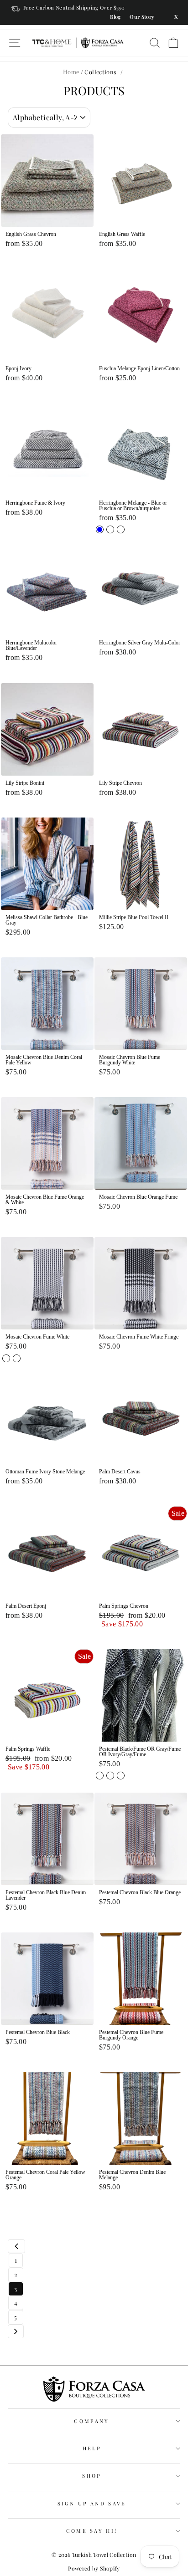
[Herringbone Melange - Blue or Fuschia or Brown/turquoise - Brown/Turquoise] (121, 529)
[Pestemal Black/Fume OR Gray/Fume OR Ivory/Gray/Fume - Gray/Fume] (110, 1776)
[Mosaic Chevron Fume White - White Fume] (6, 1358)
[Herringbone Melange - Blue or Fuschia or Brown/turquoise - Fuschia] (110, 529)
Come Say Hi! (92, 2531)
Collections (100, 72)
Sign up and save (92, 2503)
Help (92, 2448)
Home (71, 72)
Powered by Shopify (94, 2568)
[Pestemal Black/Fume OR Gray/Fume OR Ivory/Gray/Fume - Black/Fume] (100, 1776)
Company (91, 2421)
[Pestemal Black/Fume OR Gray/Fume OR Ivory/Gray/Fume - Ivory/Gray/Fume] (121, 1776)
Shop (91, 2476)
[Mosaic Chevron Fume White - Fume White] (17, 1358)
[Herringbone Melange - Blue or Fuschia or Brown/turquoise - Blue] (100, 529)
